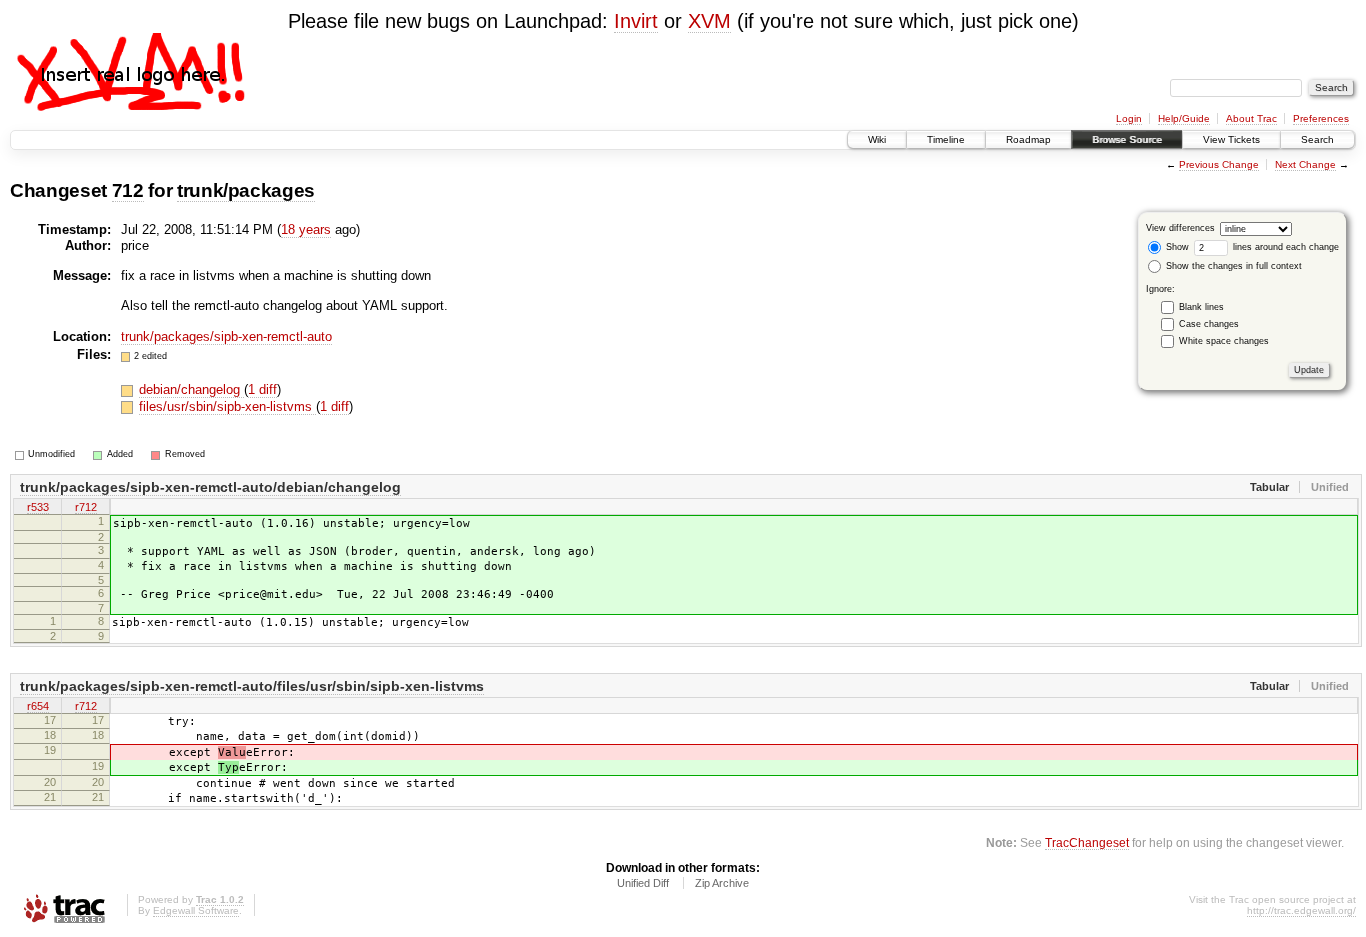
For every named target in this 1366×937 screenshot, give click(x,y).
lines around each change (1284, 247)
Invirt (636, 21)
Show (1176, 247)
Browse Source (1127, 139)
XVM (709, 21)
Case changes (1209, 324)
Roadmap (1028, 139)
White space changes (1224, 341)
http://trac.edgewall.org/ (1301, 910)
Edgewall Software (196, 910)
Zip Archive (722, 883)
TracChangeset (1087, 842)
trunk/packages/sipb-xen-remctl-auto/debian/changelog (210, 487)
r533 (38, 507)
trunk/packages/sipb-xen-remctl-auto (226, 336)
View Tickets (1231, 139)
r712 (86, 507)
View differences (1180, 228)
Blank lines (1201, 307)
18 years (306, 229)
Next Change (1305, 164)
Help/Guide (1184, 118)
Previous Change (1219, 164)
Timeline (946, 139)
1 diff (262, 389)
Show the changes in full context (1232, 266)
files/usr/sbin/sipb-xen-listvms (227, 406)
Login (1129, 118)
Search (1317, 139)
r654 (38, 706)
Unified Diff (643, 883)
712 (128, 190)
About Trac (1251, 118)
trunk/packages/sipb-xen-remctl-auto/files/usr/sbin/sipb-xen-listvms (252, 686)
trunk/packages (246, 190)
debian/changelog (191, 389)
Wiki (877, 139)
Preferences (1321, 118)
